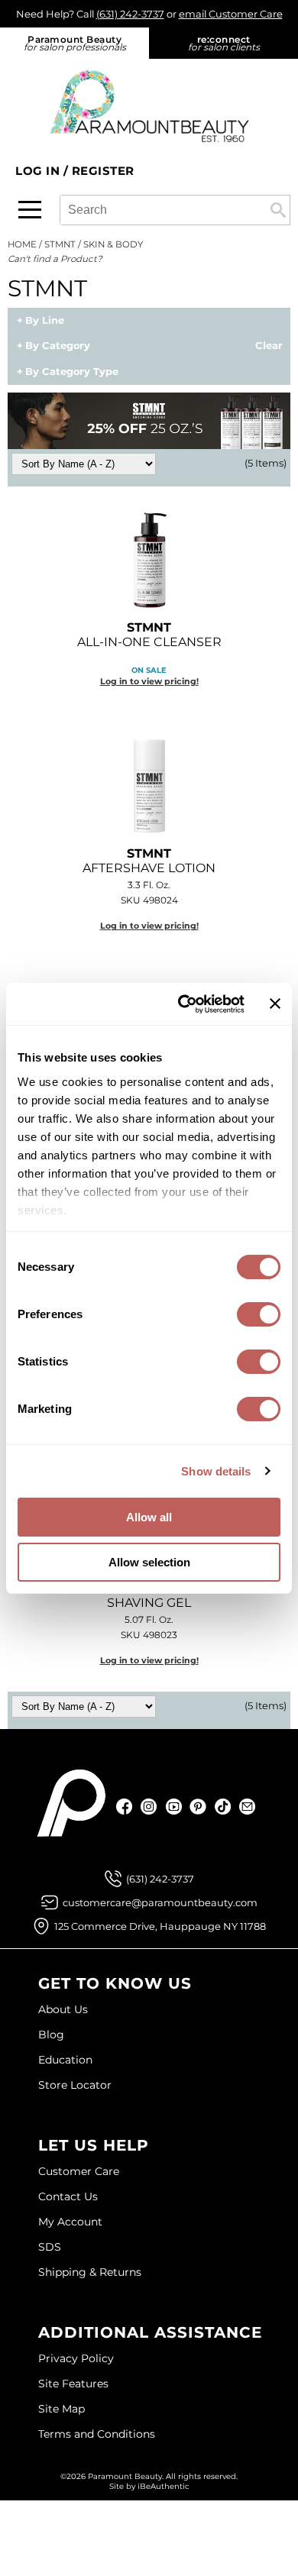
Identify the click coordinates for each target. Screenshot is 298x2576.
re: (224, 43)
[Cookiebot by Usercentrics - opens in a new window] (183, 1004)
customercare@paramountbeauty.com (160, 1902)
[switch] (259, 1314)
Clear (269, 346)
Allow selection (149, 1562)
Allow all (149, 1517)
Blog (51, 2035)
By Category (58, 346)
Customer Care (79, 2171)
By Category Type (72, 372)
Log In (39, 171)
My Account (70, 2222)
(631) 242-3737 (130, 14)
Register (103, 171)
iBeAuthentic (164, 2486)
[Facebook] (125, 1807)
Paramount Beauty (75, 43)
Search (278, 210)
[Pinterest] (198, 1807)
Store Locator (75, 2085)
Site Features (73, 2384)
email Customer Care (231, 14)
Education (65, 2060)
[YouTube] (174, 1807)
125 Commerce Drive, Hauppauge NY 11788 (160, 1926)
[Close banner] (275, 1004)
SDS (50, 2247)
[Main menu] (30, 210)
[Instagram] (149, 1807)
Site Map (62, 2409)
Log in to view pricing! (149, 681)
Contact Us (68, 2196)
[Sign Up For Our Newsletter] (247, 1807)
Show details (216, 1471)
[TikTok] (223, 1807)
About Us (63, 2009)
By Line (45, 321)
